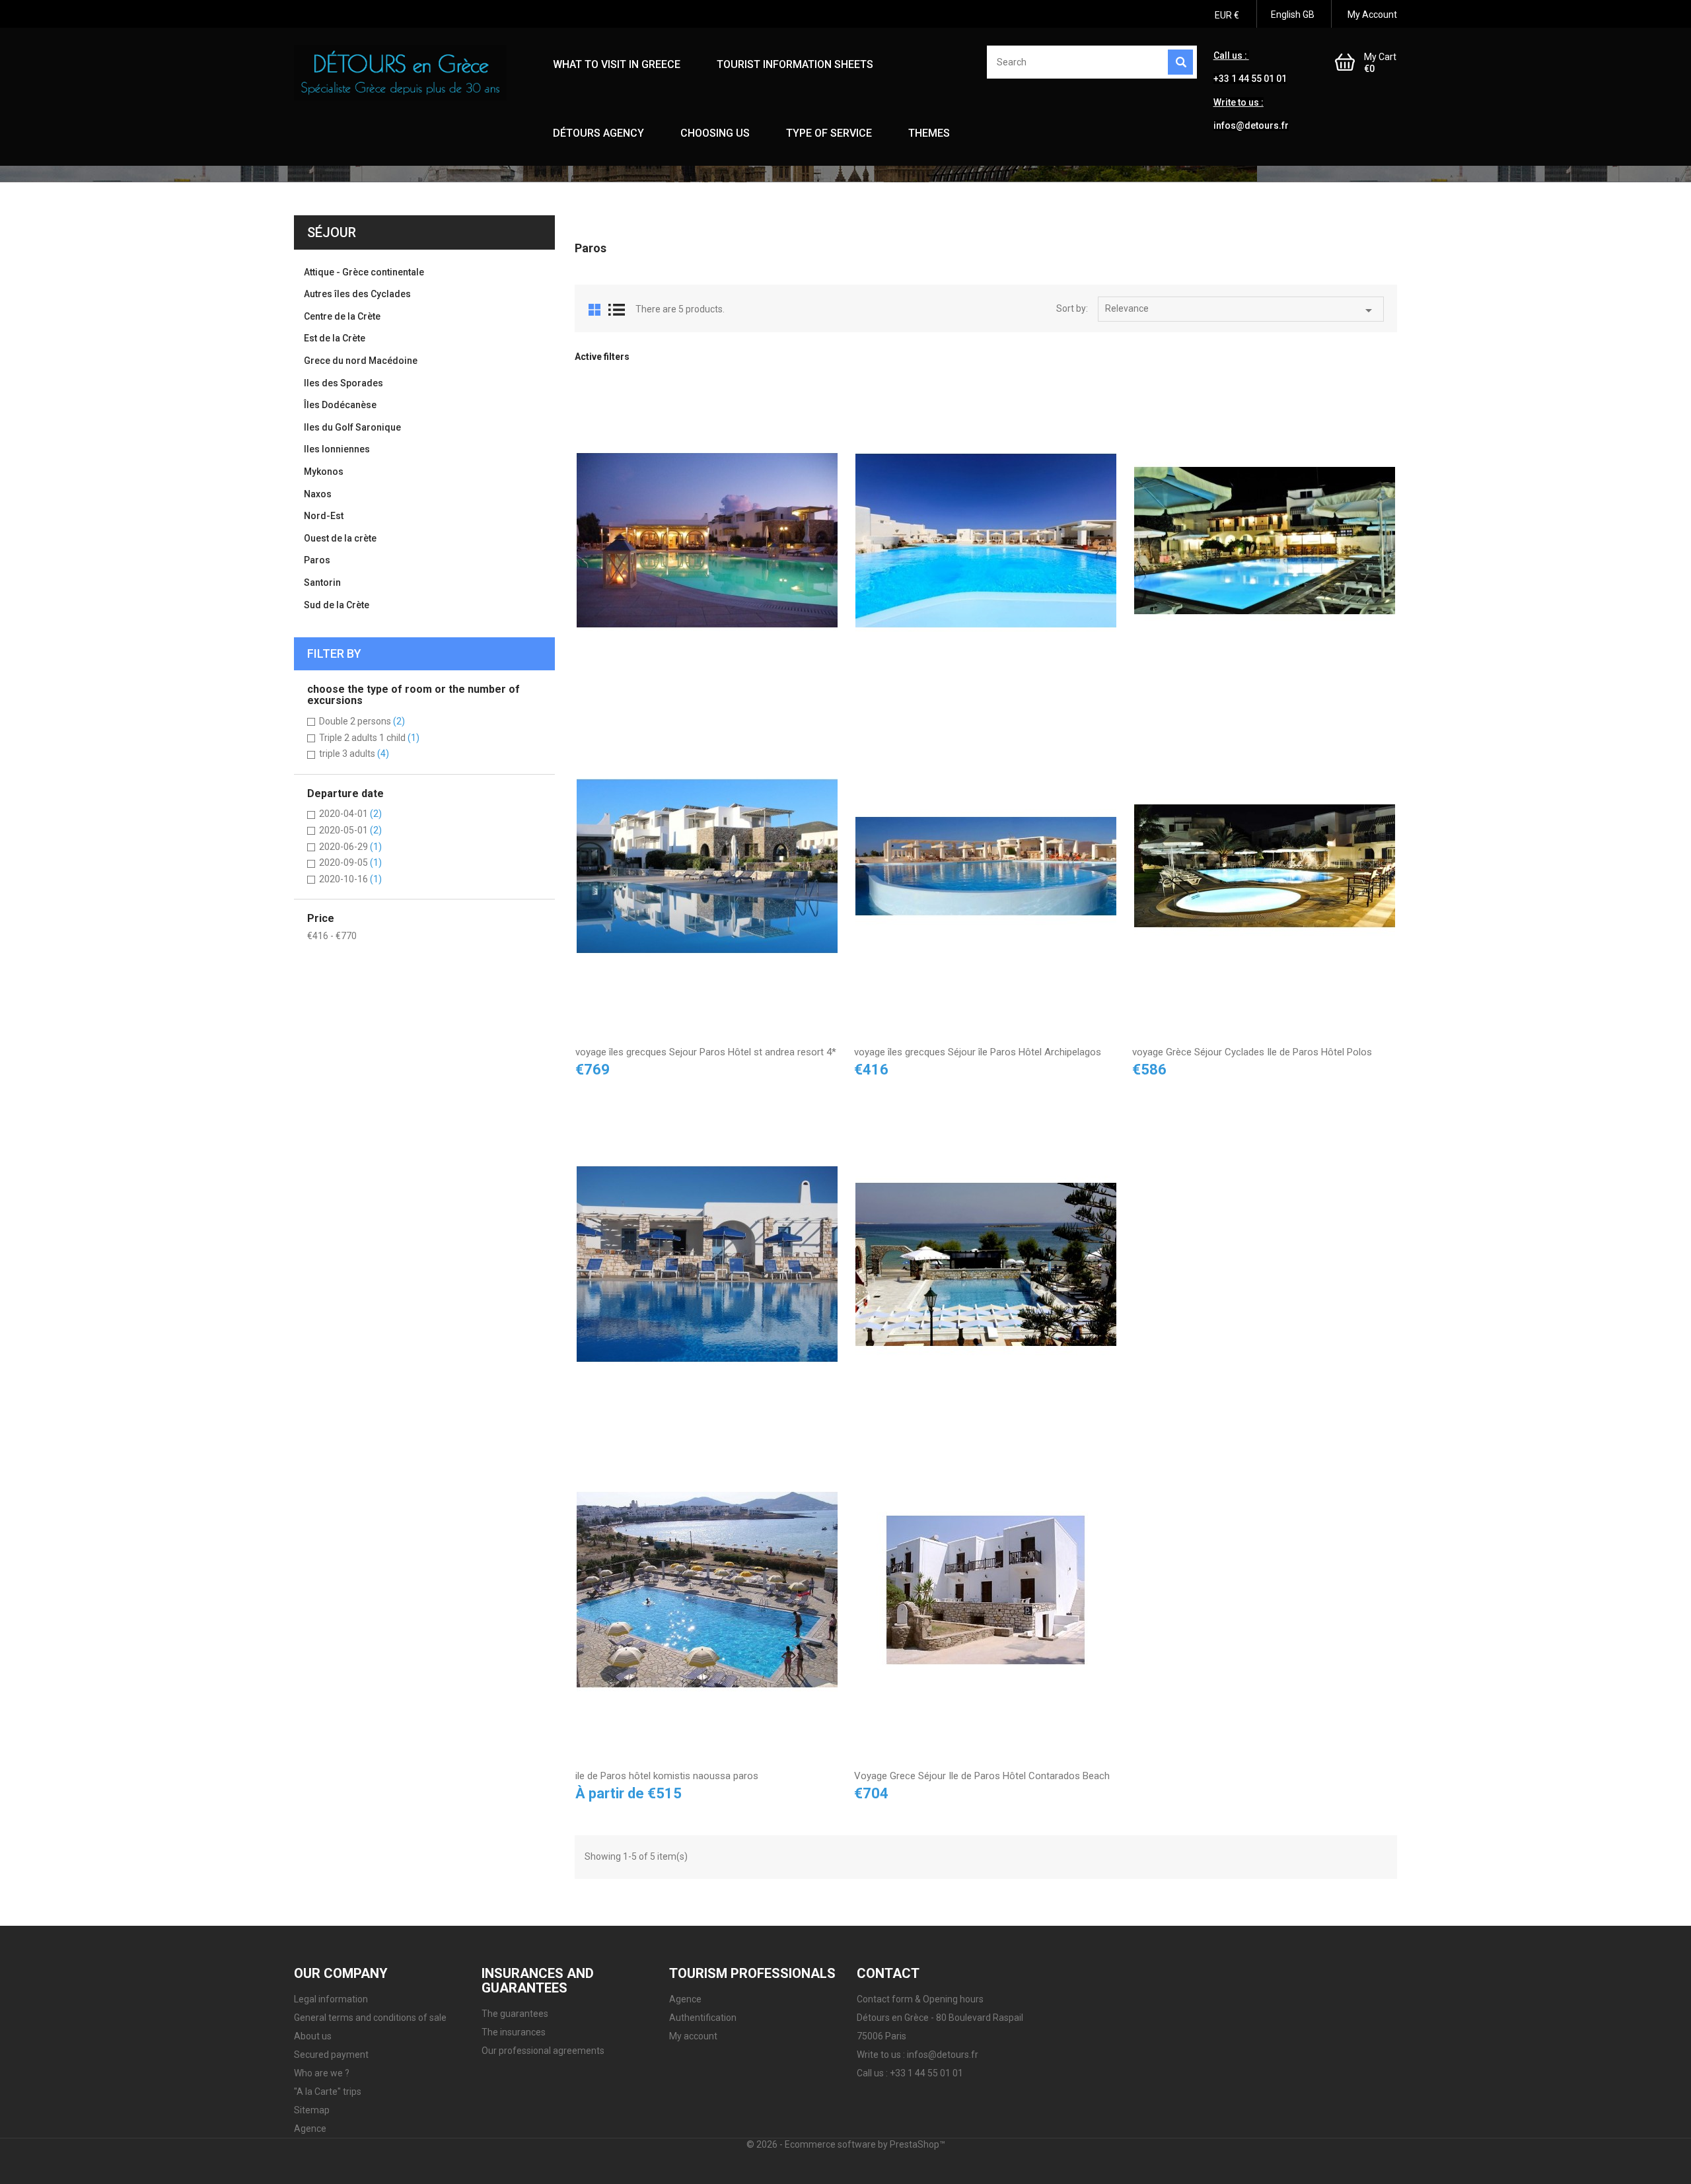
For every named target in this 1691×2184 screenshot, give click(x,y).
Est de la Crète (335, 338)
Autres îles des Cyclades (357, 294)
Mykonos (324, 472)
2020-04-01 (350, 814)
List (617, 310)
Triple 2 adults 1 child (369, 738)
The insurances (514, 2032)
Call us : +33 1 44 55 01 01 (910, 2073)
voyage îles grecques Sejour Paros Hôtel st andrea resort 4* (706, 1052)
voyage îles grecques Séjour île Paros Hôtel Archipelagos (978, 1052)
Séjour (332, 232)
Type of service (829, 133)
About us (313, 2036)
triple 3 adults (354, 754)
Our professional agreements (543, 2051)
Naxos (318, 494)
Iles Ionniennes (337, 449)
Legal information (331, 1999)
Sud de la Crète (337, 605)
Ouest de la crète (340, 538)
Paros (317, 560)
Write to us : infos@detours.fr (917, 2055)
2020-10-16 (350, 879)
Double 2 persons (362, 721)
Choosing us (715, 133)
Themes (929, 133)
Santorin (322, 582)
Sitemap (312, 2110)
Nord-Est (324, 516)
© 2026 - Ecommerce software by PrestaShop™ (846, 2144)
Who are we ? (322, 2073)
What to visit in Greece (617, 64)
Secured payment (331, 2055)
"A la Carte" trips (328, 2092)
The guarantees (515, 2014)
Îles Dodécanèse (340, 405)
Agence (310, 2129)
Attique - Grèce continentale (364, 272)
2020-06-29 (350, 847)
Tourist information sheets (795, 64)
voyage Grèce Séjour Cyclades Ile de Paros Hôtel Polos (1252, 1052)
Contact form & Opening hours (920, 1999)
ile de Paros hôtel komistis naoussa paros (667, 1776)
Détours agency (598, 133)
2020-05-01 (350, 830)
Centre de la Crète (342, 316)
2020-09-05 (350, 863)
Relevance (1241, 310)
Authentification (703, 2018)
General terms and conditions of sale (370, 2018)
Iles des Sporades (343, 383)
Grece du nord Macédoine (361, 361)
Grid (594, 310)
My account (693, 2036)
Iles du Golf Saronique (352, 427)
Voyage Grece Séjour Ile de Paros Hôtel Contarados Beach (982, 1776)
